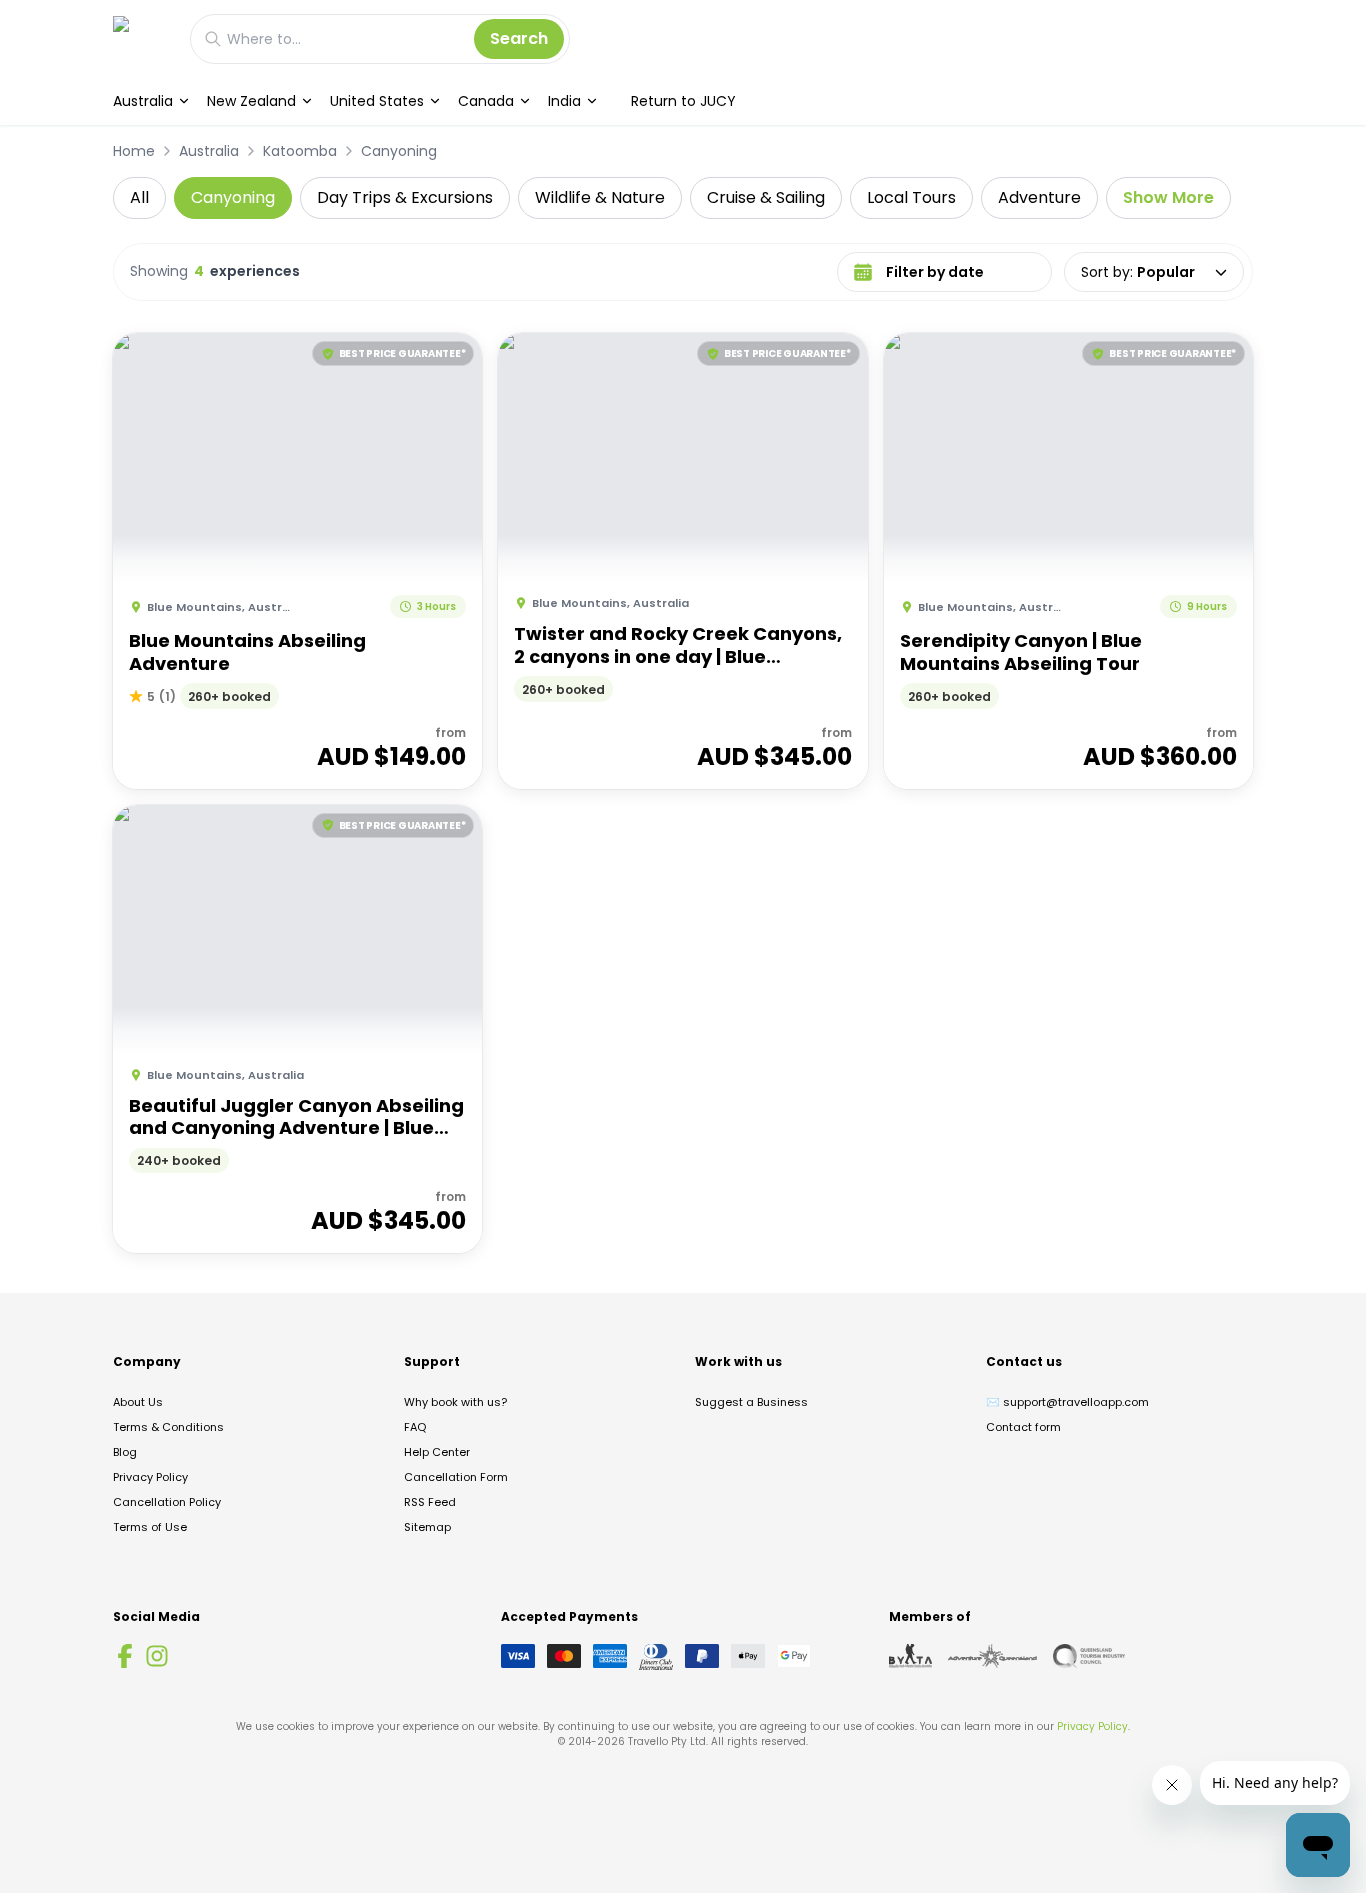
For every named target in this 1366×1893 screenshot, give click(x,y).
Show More (1168, 197)
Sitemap (427, 1527)
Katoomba (300, 151)
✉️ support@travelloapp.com (1067, 1402)
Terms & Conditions (168, 1427)
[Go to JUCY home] (141, 38)
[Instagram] (157, 1656)
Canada (486, 101)
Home (134, 151)
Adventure (1039, 197)
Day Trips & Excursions (405, 197)
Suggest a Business (751, 1402)
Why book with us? (455, 1402)
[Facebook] (125, 1656)
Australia (143, 101)
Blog (125, 1452)
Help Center (437, 1452)
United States (377, 101)
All (139, 197)
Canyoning (399, 151)
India (564, 101)
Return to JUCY (683, 101)
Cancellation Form (456, 1477)
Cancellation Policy (167, 1502)
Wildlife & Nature (600, 197)
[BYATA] (910, 1656)
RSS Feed (430, 1502)
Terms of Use (150, 1527)
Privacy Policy (150, 1477)
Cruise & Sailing (766, 197)
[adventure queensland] (992, 1656)
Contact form (1023, 1427)
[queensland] (1089, 1656)
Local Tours (911, 197)
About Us (138, 1402)
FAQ (415, 1427)
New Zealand (251, 101)
